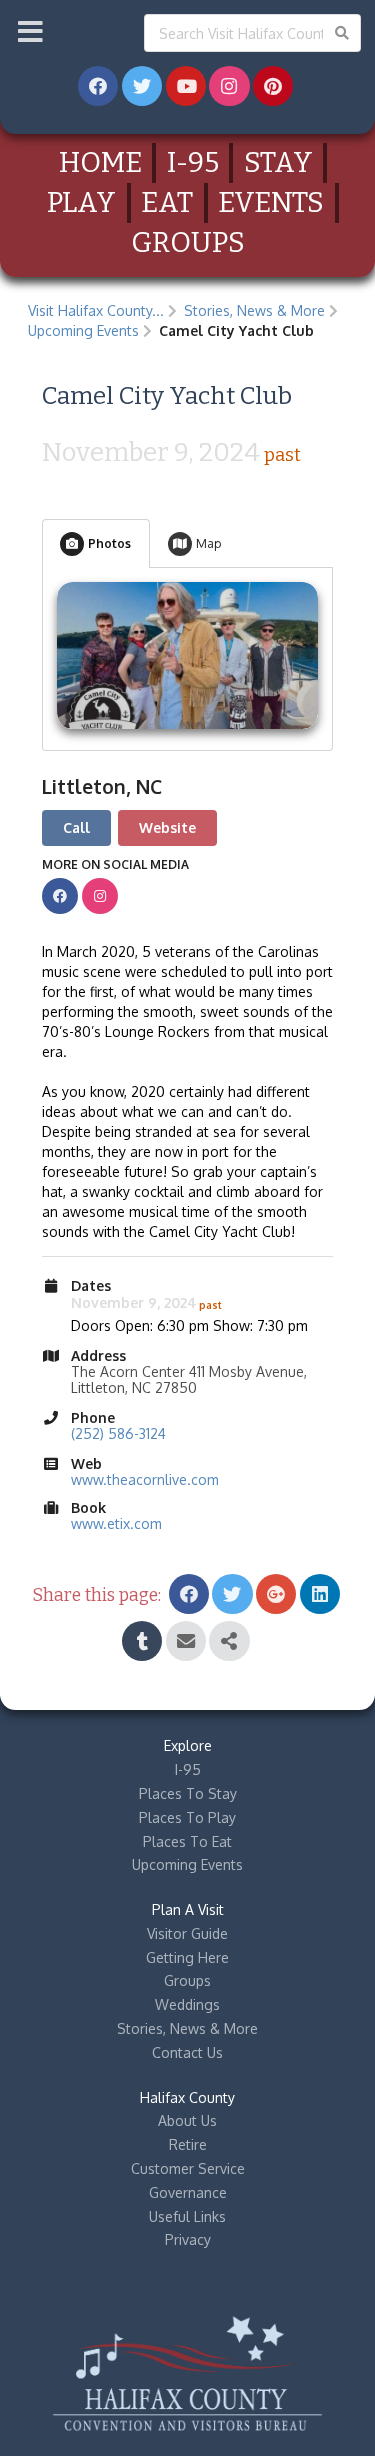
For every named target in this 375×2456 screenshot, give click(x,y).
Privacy (188, 2239)
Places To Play (187, 1817)
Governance (188, 2192)
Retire (188, 2144)
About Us (187, 2120)
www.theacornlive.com (145, 1479)
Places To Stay (188, 1793)
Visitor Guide (187, 1933)
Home (100, 162)
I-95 (193, 162)
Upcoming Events (83, 330)
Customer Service (188, 2168)
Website (167, 827)
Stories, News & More (254, 310)
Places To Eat (187, 1841)
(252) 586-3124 (118, 1433)
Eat (167, 202)
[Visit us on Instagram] (100, 896)
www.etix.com (116, 1523)
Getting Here (187, 1957)
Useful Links (187, 2216)
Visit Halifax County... (96, 310)
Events (271, 202)
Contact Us (187, 2052)
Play (81, 202)
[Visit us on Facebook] (60, 896)
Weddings (187, 2004)
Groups (188, 242)
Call (76, 827)
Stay (278, 162)
